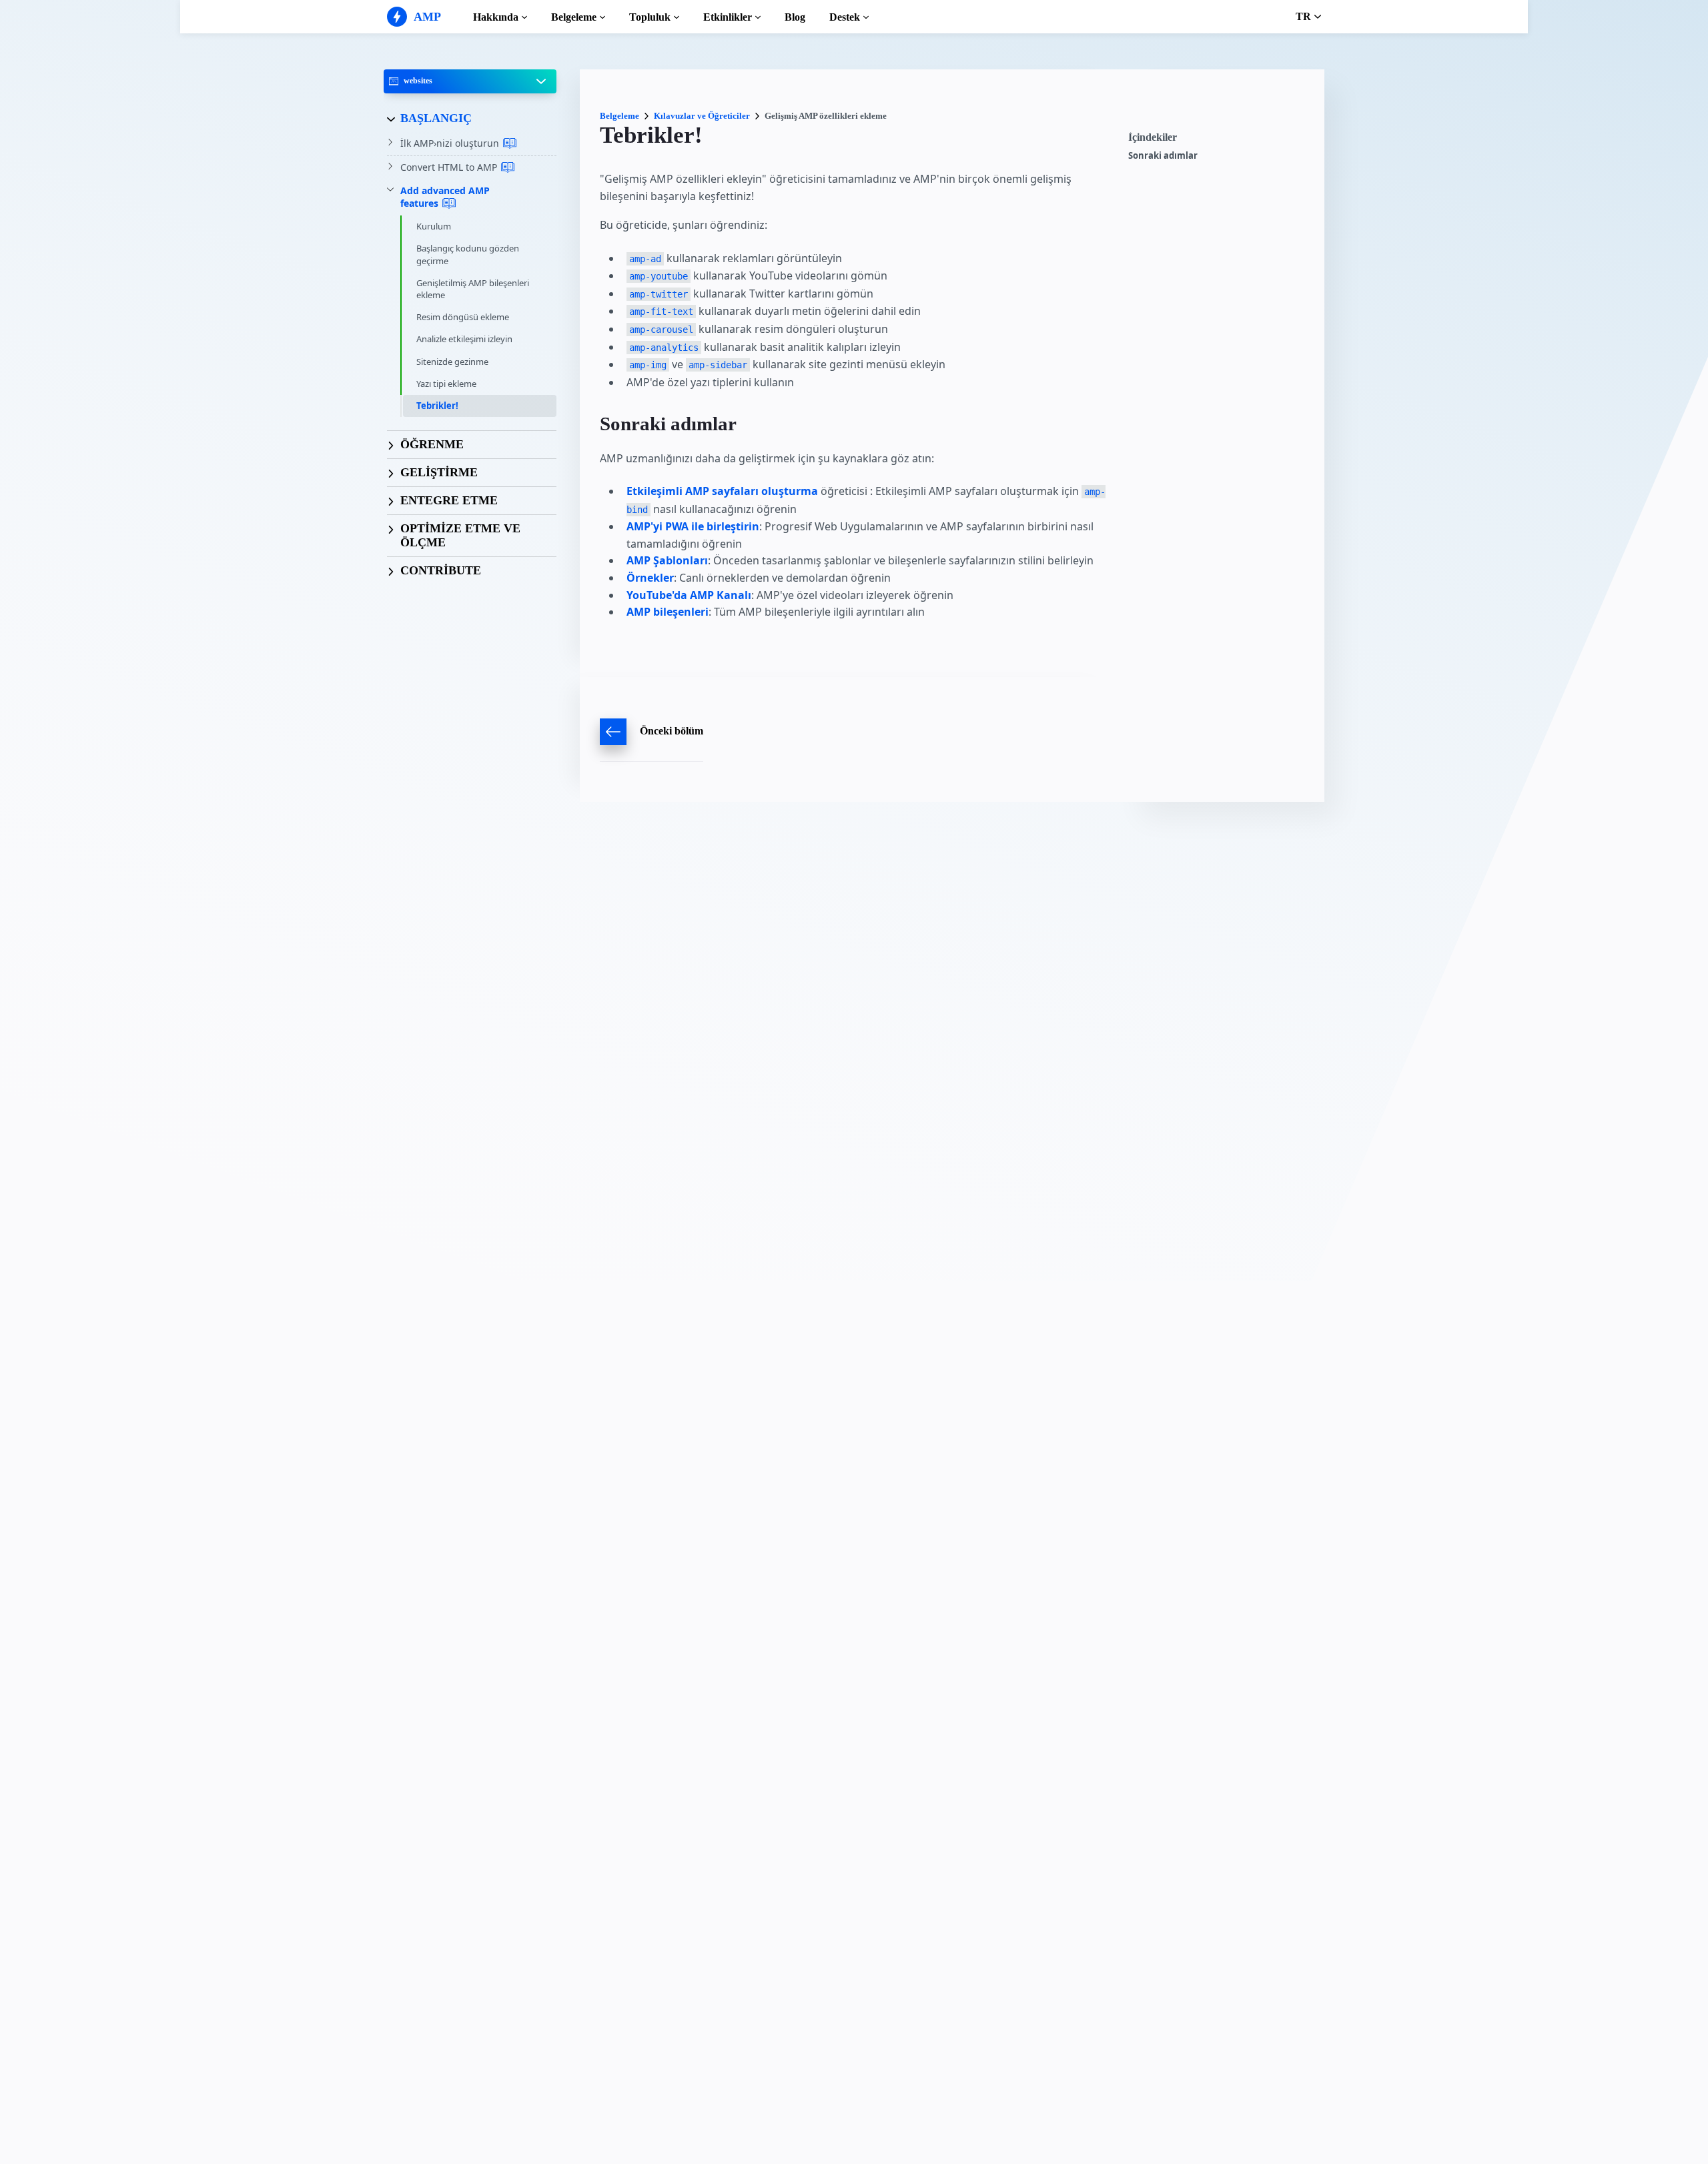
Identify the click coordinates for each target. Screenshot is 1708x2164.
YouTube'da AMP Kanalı (689, 595)
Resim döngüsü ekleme (463, 317)
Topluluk (650, 17)
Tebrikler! (437, 406)
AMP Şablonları (667, 560)
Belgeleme (574, 17)
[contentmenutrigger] (1220, 141)
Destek (845, 17)
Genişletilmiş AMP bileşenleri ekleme (473, 289)
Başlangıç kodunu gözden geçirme (468, 254)
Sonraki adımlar (1163, 156)
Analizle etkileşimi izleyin (464, 339)
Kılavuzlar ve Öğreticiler (702, 116)
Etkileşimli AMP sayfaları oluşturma (722, 491)
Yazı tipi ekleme (446, 384)
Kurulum (434, 226)
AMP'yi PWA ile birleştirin (693, 526)
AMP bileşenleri (668, 612)
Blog (795, 17)
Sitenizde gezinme (452, 362)
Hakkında (496, 17)
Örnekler (650, 578)
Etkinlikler (728, 17)
